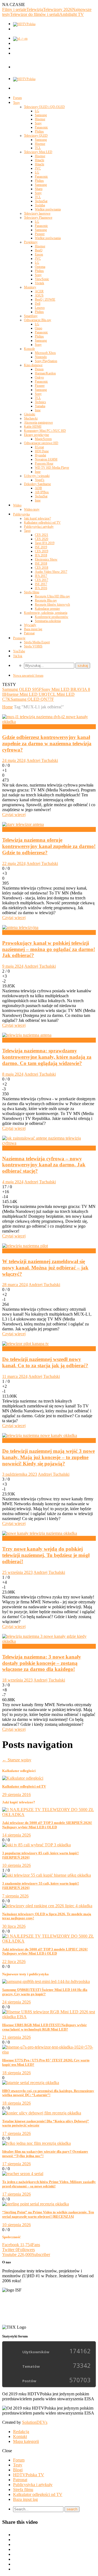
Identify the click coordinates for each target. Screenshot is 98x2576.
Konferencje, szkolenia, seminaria (46, 613)
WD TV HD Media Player (52, 468)
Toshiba (40, 205)
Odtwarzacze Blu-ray (38, 320)
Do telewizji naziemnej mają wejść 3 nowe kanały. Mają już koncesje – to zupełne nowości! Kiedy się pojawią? (48, 1457)
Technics (40, 402)
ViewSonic (42, 279)
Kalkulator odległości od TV (42, 523)
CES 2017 (42, 580)
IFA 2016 (41, 588)
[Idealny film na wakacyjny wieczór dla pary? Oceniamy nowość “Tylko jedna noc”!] (36, 2143)
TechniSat (41, 201)
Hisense (40, 119)
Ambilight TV (72, 14)
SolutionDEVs (35, 2422)
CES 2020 (42, 539)
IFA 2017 (41, 576)
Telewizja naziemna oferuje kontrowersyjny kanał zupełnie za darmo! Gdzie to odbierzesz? (49, 846)
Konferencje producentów (52, 617)
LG (37, 111)
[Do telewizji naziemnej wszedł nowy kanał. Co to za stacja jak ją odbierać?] (25, 1344)
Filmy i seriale (14, 9)
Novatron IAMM (46, 459)
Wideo (17, 505)
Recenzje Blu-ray (46, 600)
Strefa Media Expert (37, 642)
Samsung (41, 115)
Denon (39, 369)
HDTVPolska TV (29, 2475)
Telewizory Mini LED (38, 152)
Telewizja (35, 9)
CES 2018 (42, 568)
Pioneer (40, 234)
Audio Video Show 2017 (51, 572)
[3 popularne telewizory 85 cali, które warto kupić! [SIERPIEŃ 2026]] (36, 1845)
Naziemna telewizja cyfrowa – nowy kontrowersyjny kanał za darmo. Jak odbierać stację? (44, 1165)
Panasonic (41, 127)
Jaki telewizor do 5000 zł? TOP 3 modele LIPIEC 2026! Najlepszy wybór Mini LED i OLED (45, 1951)
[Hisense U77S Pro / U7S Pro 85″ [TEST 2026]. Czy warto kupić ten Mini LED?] (49, 2052)
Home (7, 707)
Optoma (40, 267)
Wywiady (30, 625)
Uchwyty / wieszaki (37, 476)
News (7, 727)
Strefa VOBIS (33, 646)
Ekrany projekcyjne (36, 435)
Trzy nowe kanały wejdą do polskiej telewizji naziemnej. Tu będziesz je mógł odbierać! (46, 1555)
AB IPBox (42, 492)
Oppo (39, 328)
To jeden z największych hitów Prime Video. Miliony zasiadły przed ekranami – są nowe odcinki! (49, 2184)
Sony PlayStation (46, 361)
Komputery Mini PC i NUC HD (45, 431)
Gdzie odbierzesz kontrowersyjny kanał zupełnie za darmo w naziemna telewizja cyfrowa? (47, 743)
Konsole (29, 349)
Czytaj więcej (14, 815)
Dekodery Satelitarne (37, 484)
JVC (38, 168)
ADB (38, 488)
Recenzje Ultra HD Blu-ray (52, 596)
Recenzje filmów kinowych (52, 605)
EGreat (39, 447)
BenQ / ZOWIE (45, 300)
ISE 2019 (41, 547)
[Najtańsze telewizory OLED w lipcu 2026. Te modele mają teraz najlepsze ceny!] (47, 1906)
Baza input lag (33, 629)
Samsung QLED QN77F (32, 699)
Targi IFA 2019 (45, 543)
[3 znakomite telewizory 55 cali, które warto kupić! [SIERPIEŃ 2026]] (47, 1875)
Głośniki (30, 414)
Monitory (30, 287)
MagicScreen (43, 439)
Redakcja (21, 2432)
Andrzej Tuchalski (42, 760)
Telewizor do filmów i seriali (35, 14)
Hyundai (40, 455)
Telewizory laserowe (37, 213)
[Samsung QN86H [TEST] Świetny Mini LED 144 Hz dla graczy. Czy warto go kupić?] (46, 1981)
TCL (38, 148)
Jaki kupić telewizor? (37, 518)
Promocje (19, 638)
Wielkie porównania (48, 209)
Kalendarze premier (47, 609)
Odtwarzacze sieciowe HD (41, 443)
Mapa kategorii (26, 2441)
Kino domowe (33, 365)
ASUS (39, 295)
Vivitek (39, 283)
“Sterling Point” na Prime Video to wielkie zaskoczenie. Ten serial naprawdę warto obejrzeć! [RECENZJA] (48, 2214)
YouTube (19, 651)
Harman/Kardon (45, 373)
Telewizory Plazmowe (38, 218)
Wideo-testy (32, 509)
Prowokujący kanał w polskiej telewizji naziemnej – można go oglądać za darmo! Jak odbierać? (49, 949)
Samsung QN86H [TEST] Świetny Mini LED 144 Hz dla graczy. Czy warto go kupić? (45, 1992)
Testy (16, 103)
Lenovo (40, 308)
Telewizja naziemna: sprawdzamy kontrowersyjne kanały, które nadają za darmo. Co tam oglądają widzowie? (47, 1057)
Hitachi (39, 160)
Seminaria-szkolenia (48, 621)
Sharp (39, 189)
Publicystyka (21, 514)
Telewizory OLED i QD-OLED (44, 107)
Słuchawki (31, 418)
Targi (27, 531)
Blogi (18, 2470)
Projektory (31, 242)
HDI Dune (42, 451)
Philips (39, 131)
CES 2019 (42, 551)
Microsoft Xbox (45, 353)
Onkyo (39, 377)
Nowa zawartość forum (28, 676)
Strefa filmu (32, 592)
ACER (39, 291)
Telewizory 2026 (58, 9)
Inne (38, 410)
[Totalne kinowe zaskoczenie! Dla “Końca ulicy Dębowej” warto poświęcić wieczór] (42, 2113)
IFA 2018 (41, 555)
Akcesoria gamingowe (38, 423)
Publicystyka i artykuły (39, 527)
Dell (38, 304)
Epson (39, 254)
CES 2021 (42, 535)
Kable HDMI (33, 427)
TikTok (18, 656)
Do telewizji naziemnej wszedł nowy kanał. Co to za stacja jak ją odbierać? (45, 1362)
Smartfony (31, 316)
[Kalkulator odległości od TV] (23, 1778)
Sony (38, 123)
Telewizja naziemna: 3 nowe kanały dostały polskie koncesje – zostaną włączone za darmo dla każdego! (42, 1663)
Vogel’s (40, 480)
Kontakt (20, 2436)
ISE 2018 (41, 564)
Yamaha (40, 406)
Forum (17, 98)
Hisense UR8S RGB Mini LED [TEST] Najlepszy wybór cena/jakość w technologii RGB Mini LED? (45, 2027)
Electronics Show (46, 559)
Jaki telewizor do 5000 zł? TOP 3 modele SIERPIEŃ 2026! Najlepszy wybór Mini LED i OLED (47, 1825)
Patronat (29, 633)
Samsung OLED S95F (22, 689)
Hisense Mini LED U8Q (26, 694)
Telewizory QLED (36, 136)
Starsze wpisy (17, 1760)
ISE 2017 (41, 584)
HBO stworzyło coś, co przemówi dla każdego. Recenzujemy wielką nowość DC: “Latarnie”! (48, 2093)
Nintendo (41, 357)
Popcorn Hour (44, 463)
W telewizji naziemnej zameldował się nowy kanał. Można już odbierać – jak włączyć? (45, 1268)
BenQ (39, 250)
